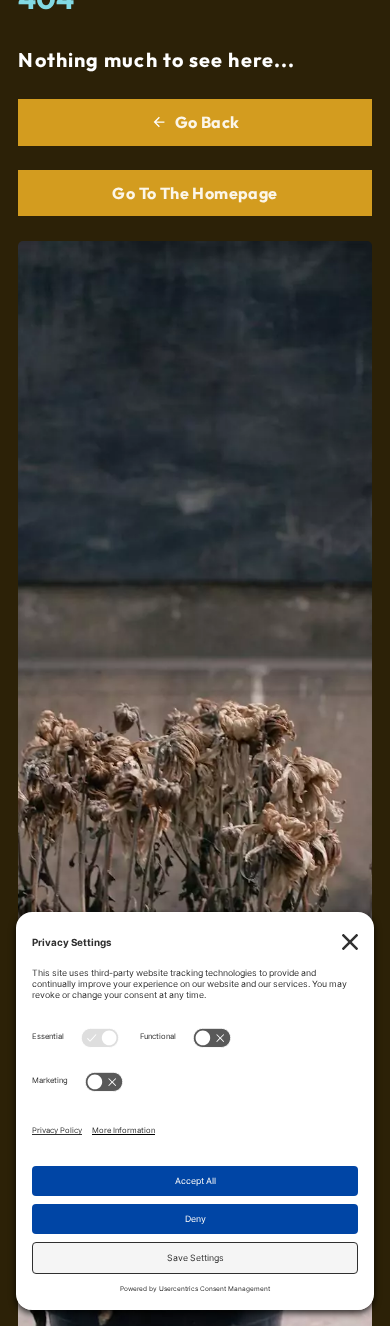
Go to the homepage (194, 193)
